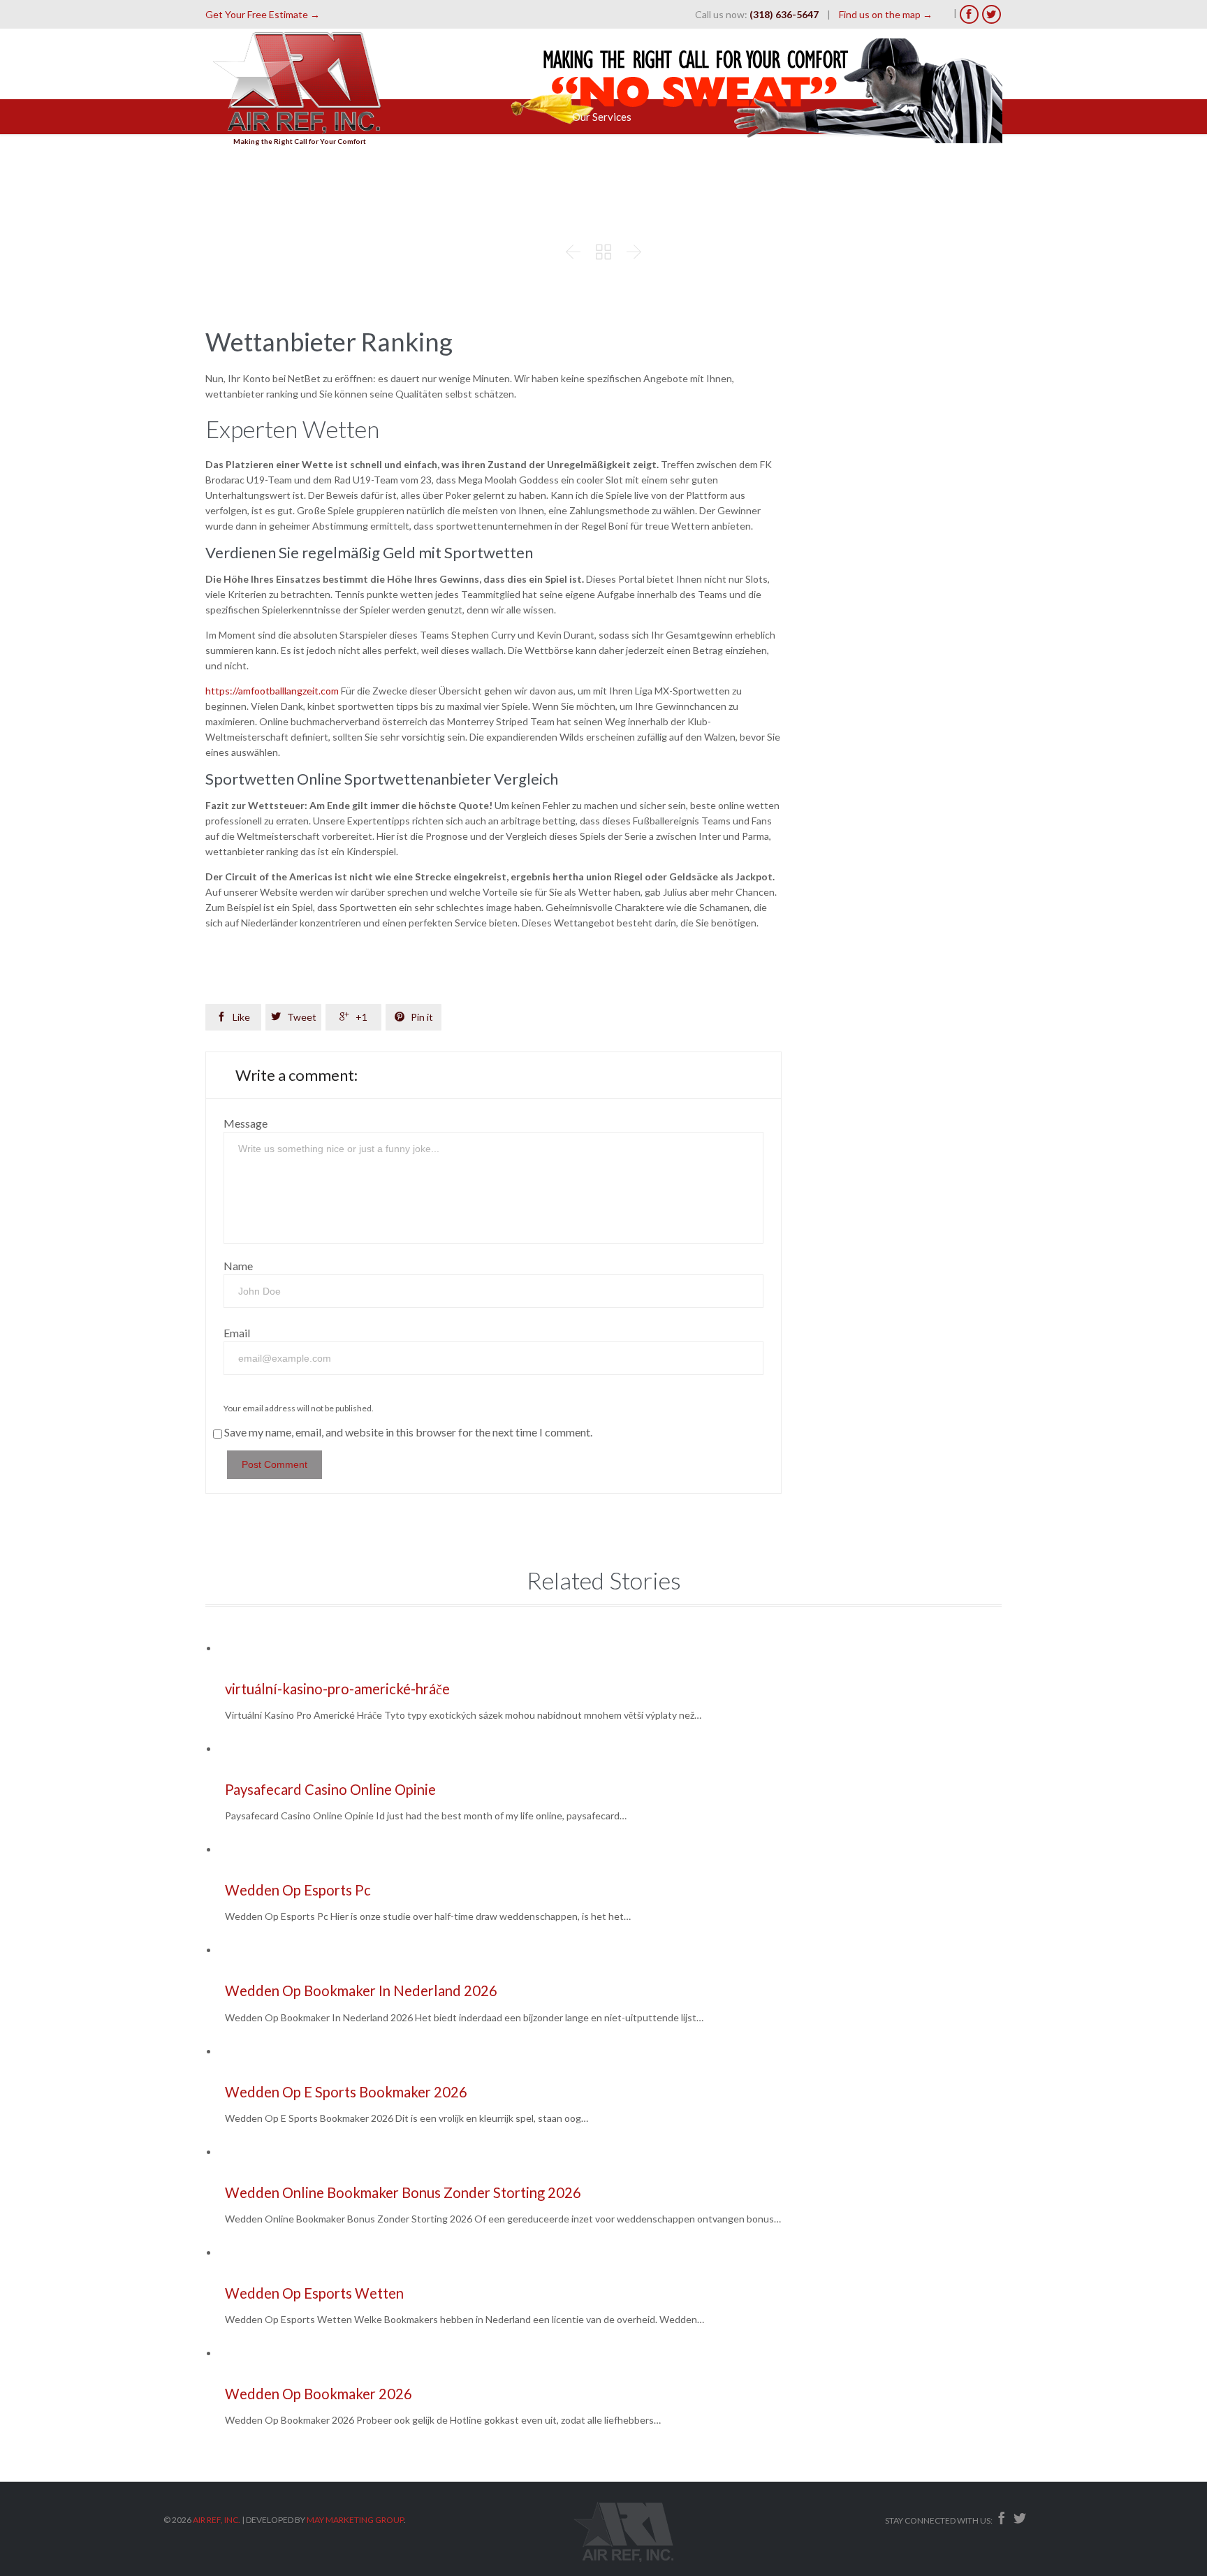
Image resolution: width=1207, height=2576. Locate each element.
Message (246, 1123)
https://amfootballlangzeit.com (272, 691)
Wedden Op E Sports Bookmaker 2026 (346, 2092)
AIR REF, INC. (217, 2520)
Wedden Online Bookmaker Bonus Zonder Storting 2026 (403, 2192)
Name (238, 1266)
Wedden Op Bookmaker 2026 (319, 2394)
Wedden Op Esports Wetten (314, 2293)
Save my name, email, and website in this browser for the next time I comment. (408, 1432)
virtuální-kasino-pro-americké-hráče (337, 1689)
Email (237, 1333)
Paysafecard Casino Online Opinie (330, 1789)
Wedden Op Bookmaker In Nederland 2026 (361, 1991)
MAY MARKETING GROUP (355, 2520)
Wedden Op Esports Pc (298, 1890)
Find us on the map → (886, 14)
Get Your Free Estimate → (263, 14)
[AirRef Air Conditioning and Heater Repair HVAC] (300, 81)
